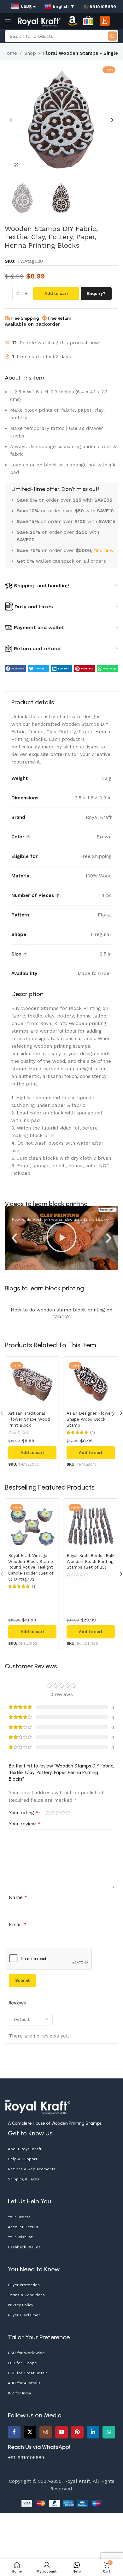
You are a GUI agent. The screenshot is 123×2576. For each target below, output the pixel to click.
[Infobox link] (99, 7)
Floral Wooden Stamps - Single (81, 53)
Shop (30, 53)
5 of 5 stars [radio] (68, 1813)
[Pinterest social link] (77, 2432)
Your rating (24, 1813)
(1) (93, 1433)
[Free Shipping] (8, 318)
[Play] (61, 1238)
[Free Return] (44, 318)
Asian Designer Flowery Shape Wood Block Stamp (91, 1419)
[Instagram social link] (46, 2432)
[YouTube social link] (61, 2432)
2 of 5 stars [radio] (53, 1813)
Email (18, 1924)
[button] (11, 120)
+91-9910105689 (26, 2458)
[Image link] (38, 2106)
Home (10, 53)
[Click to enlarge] (17, 165)
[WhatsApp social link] (109, 2432)
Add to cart (56, 293)
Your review (25, 1824)
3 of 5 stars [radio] (58, 1813)
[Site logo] (39, 21)
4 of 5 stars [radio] (63, 1813)
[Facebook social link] (14, 2432)
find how (104, 550)
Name (18, 1897)
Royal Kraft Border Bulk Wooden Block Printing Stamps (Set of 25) (91, 1561)
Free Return (60, 318)
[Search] (112, 36)
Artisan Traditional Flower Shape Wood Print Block (29, 1419)
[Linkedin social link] (93, 2432)
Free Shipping (25, 318)
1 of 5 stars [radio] (48, 1813)
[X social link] (30, 2432)
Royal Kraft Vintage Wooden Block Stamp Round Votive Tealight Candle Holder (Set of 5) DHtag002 (31, 1567)
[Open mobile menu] (8, 21)
